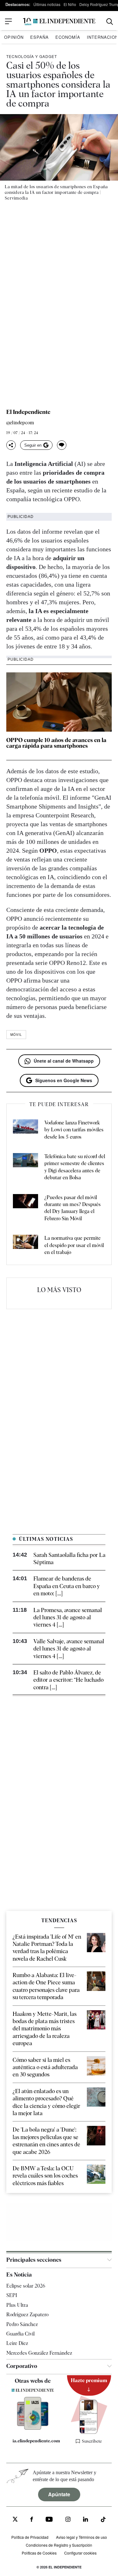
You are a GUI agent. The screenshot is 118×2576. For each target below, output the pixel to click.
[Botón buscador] (110, 22)
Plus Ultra (17, 2305)
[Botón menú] (8, 21)
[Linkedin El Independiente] (86, 2520)
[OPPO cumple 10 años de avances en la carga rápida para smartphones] (59, 702)
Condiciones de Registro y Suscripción (59, 2545)
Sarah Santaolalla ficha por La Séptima (69, 1558)
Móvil (16, 1035)
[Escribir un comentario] (62, 445)
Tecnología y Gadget (32, 56)
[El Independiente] (59, 22)
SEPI (12, 2295)
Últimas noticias (47, 4)
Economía (68, 37)
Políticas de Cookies (39, 2553)
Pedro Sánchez (22, 2324)
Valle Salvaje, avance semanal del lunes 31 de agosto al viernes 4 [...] (69, 1649)
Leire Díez (17, 2343)
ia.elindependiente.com (36, 2441)
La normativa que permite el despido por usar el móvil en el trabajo (74, 1245)
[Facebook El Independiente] (32, 2520)
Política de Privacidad (30, 2537)
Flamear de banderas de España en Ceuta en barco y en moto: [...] (67, 1586)
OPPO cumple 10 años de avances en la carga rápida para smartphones (56, 743)
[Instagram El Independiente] (68, 2520)
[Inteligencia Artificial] (33, 2428)
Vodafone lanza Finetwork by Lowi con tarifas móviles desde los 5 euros (74, 1130)
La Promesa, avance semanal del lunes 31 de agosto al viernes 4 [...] (68, 1617)
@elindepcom (20, 423)
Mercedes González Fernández (39, 2353)
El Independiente (28, 412)
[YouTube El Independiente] (49, 2520)
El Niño (70, 4)
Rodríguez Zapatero (27, 2315)
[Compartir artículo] (11, 445)
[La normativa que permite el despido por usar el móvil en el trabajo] (25, 1245)
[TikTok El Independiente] (103, 2520)
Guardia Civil (20, 2334)
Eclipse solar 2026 (26, 2286)
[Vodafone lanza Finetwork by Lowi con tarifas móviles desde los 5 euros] (25, 1130)
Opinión (14, 37)
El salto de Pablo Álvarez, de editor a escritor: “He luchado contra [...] (68, 1680)
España (39, 37)
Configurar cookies (80, 2553)
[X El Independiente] (15, 2520)
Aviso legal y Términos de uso (81, 2537)
